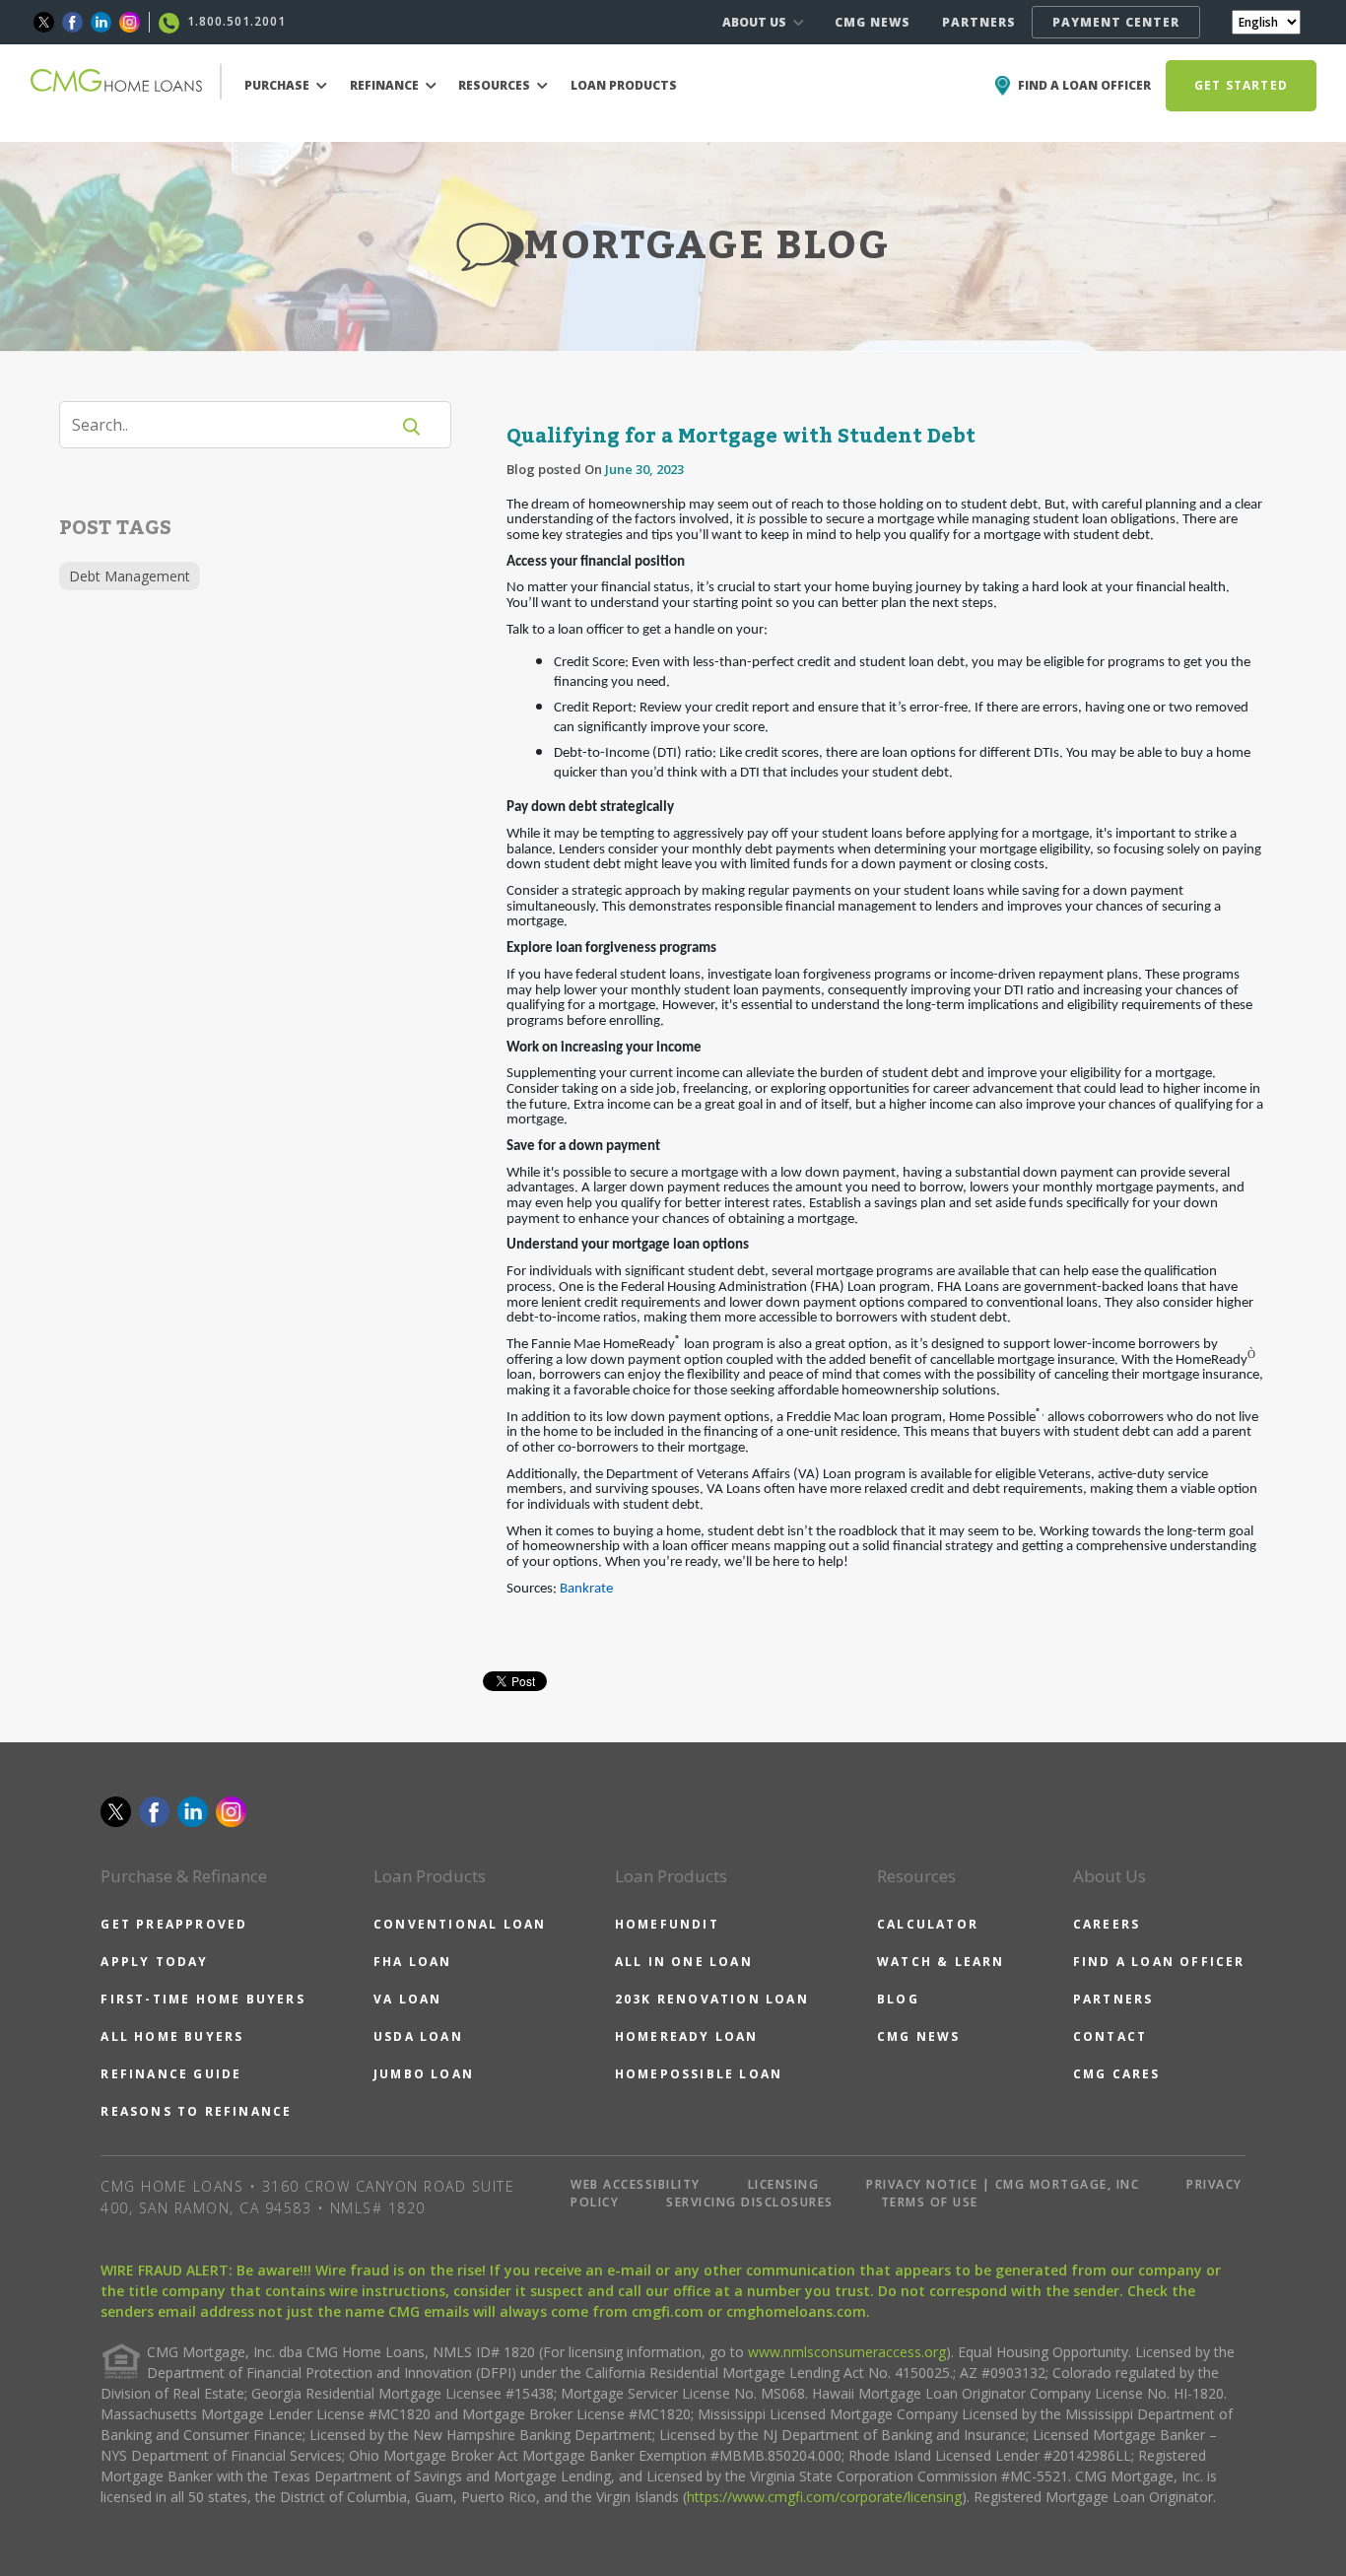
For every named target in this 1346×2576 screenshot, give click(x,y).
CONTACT (1110, 2036)
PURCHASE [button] (278, 85)
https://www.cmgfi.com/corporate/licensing (824, 2497)
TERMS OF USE (930, 2202)
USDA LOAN (418, 2036)
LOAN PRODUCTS (624, 85)
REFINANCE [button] (386, 85)
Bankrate (586, 1589)
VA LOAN (407, 1999)
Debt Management (130, 576)
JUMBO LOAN (424, 2074)
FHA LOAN (413, 1962)
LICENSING (784, 2184)
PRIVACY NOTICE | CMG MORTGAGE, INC (1003, 2184)
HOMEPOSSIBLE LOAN (699, 2074)
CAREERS (1107, 1924)
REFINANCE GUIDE (171, 2074)
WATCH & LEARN (941, 1962)
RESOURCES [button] (496, 85)
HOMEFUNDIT (667, 1924)
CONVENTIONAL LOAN (460, 1924)
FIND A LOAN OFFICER (1159, 1962)
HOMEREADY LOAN (687, 2036)
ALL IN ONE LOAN (684, 1962)
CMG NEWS (873, 22)
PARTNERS (979, 22)
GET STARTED (1241, 85)
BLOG (898, 1999)
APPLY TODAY (154, 1962)
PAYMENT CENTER (1116, 22)
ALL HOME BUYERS (172, 2036)
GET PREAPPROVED (174, 1924)
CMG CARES (1117, 2074)
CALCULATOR (928, 1924)
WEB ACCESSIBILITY (636, 2184)
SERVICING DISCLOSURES (750, 2202)
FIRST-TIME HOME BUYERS (202, 1999)
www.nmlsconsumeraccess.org (847, 2352)
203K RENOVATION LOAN (712, 1999)
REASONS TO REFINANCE (196, 2111)
